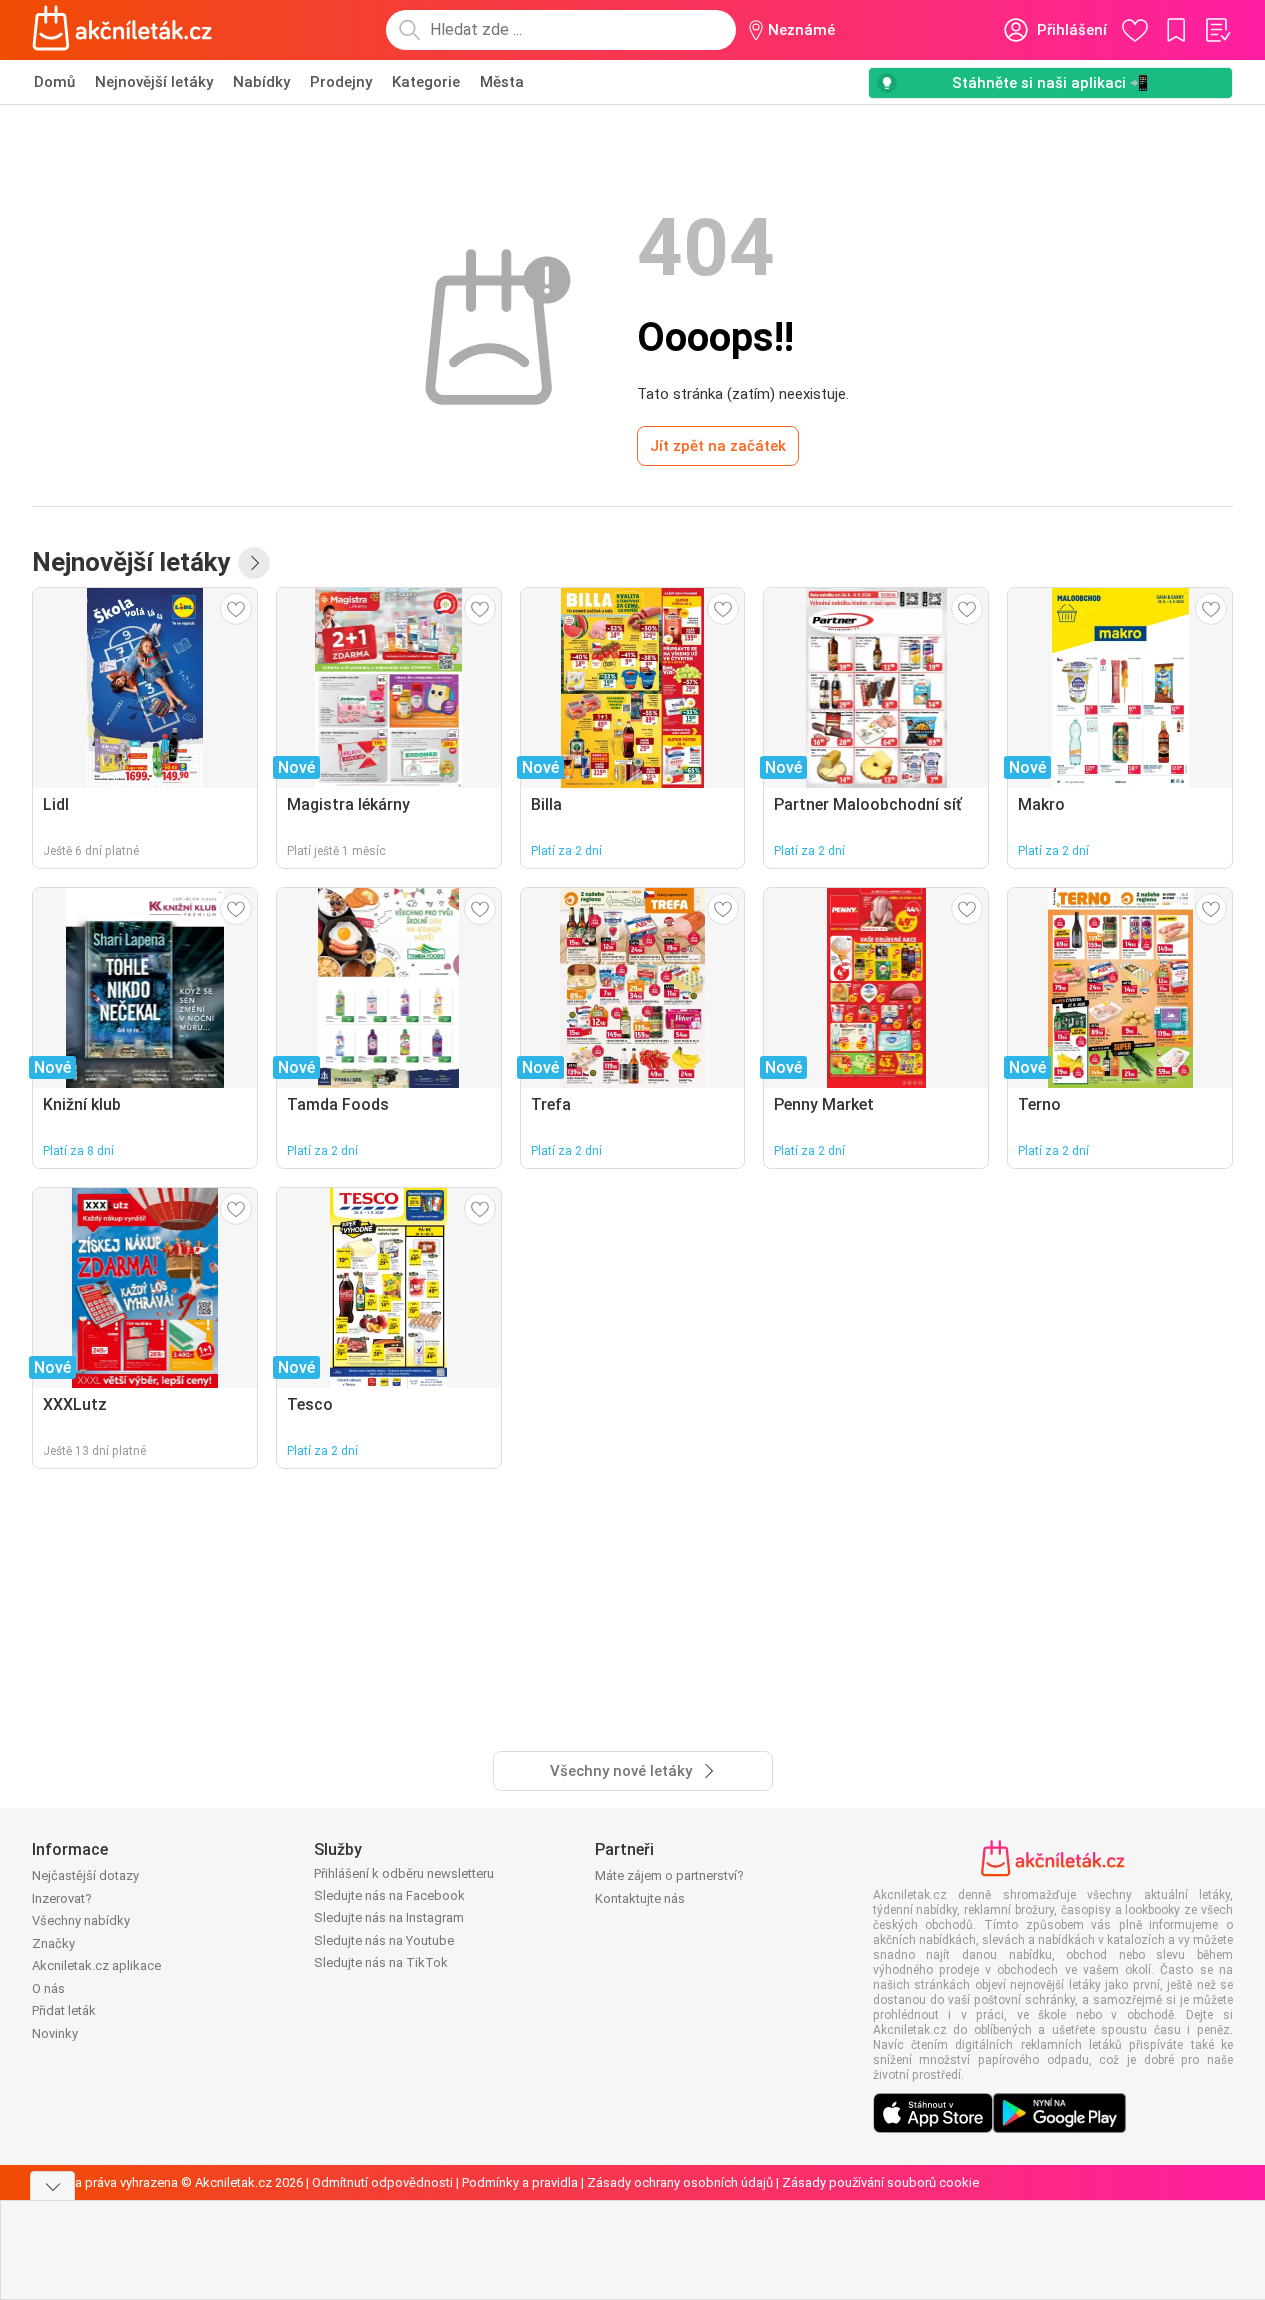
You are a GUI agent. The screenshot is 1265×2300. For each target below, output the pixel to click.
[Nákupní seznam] (1217, 30)
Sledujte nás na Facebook (389, 1895)
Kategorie (426, 82)
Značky (53, 1943)
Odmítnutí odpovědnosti (382, 2182)
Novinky (55, 2033)
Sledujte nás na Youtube (384, 1940)
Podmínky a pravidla (520, 2182)
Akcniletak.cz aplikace (96, 1965)
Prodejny (341, 82)
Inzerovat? (62, 1898)
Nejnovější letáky (154, 82)
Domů (54, 82)
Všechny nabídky (81, 1920)
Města (502, 82)
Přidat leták (64, 2010)
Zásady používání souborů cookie (880, 2182)
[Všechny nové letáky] (254, 563)
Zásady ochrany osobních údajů (680, 2182)
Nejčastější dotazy (85, 1875)
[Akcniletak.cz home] (122, 30)
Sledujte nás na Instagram (389, 1917)
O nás (48, 1988)
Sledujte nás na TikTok (381, 1962)
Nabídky (261, 82)
